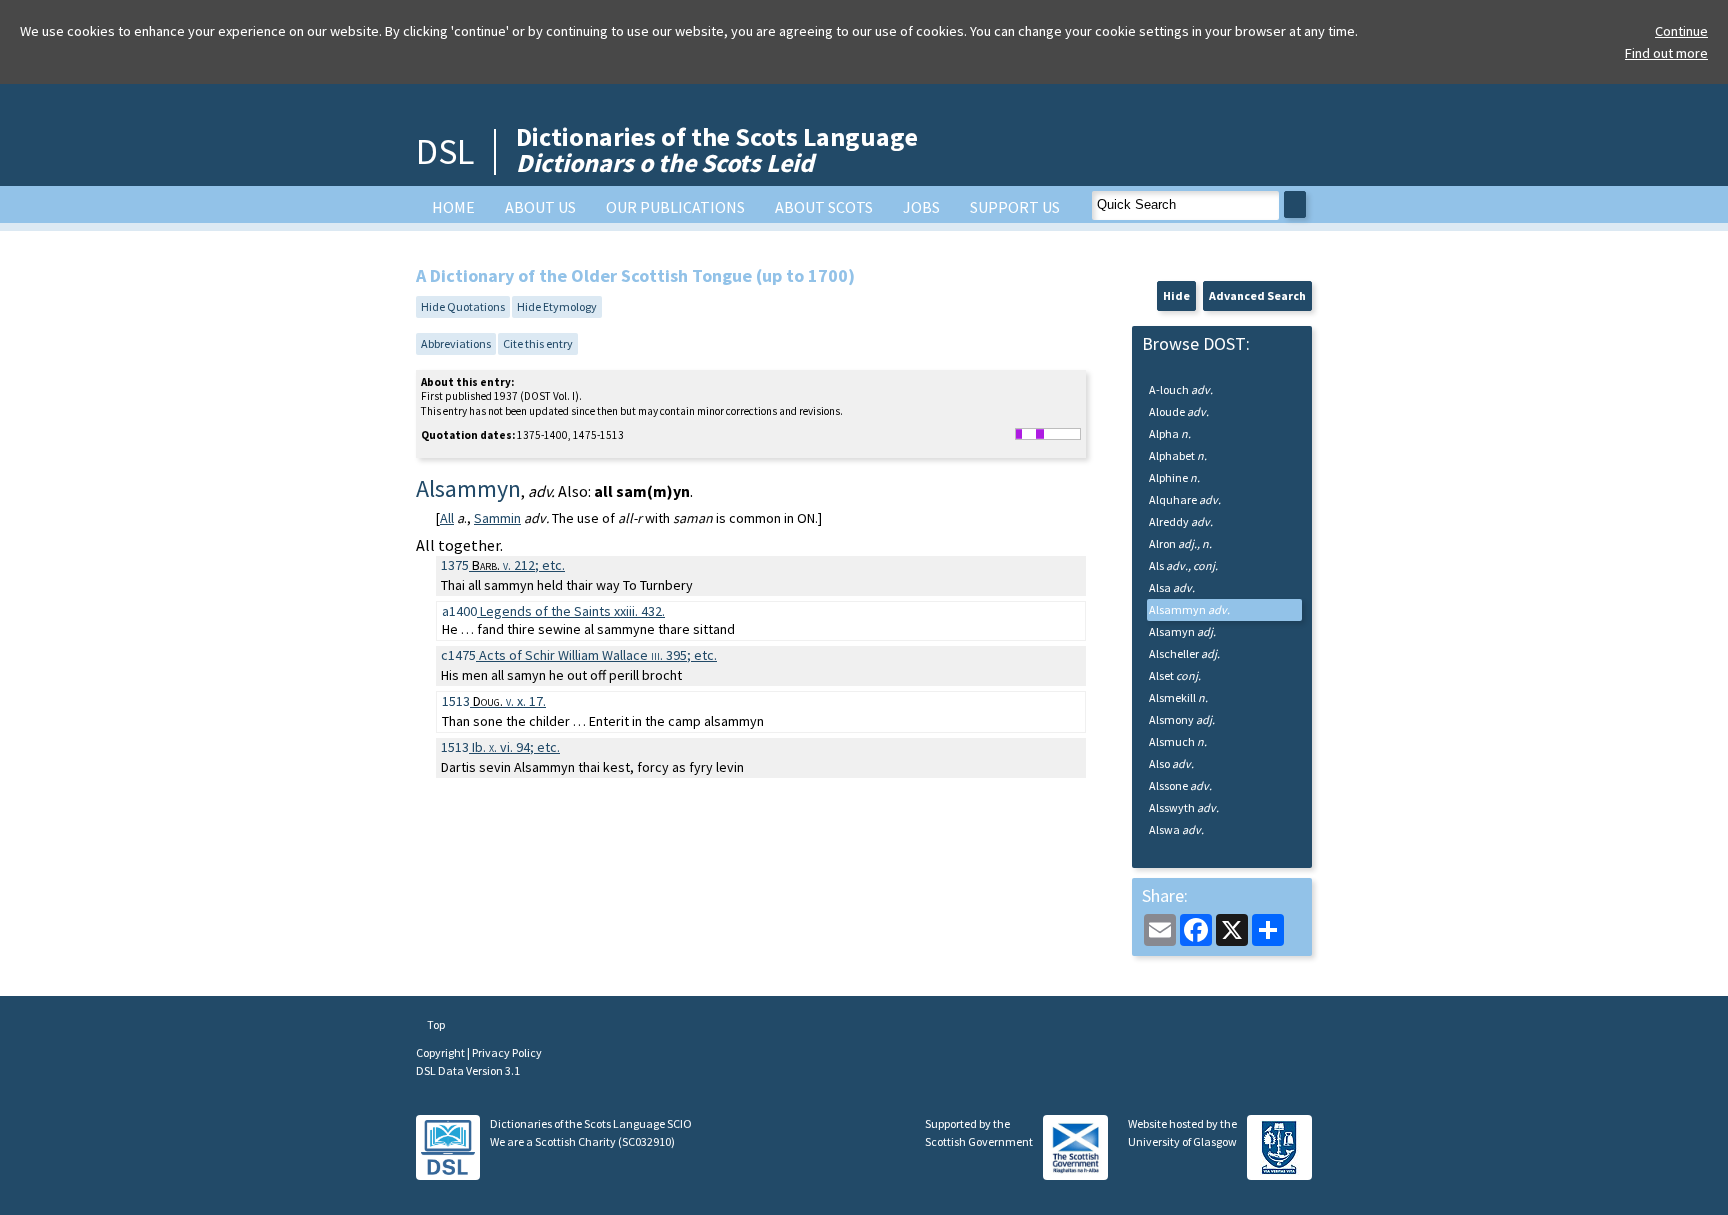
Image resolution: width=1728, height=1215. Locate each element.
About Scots (824, 207)
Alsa (1172, 587)
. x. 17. (509, 701)
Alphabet (1178, 455)
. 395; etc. (598, 655)
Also (1171, 763)
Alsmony (1182, 719)
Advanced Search (1257, 295)
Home (453, 207)
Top (435, 1024)
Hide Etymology (557, 306)
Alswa (1176, 829)
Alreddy (1181, 521)
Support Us (1015, 207)
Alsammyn (1189, 609)
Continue (1681, 31)
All (447, 518)
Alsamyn (1182, 631)
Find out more (1666, 53)
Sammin (497, 518)
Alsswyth (1184, 807)
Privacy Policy (507, 1052)
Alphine (1174, 477)
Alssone (1180, 785)
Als (1183, 565)
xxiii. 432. (572, 611)
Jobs (921, 207)
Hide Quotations (463, 306)
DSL (445, 151)
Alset (1175, 675)
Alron (1180, 543)
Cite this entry (538, 343)
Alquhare (1185, 499)
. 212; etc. (518, 565)
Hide (1176, 295)
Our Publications (675, 207)
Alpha (1170, 433)
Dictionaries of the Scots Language (717, 149)
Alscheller (1184, 653)
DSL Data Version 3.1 (468, 1070)
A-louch (1181, 389)
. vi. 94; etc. (516, 747)
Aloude (1179, 411)
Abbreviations (456, 343)
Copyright (441, 1052)
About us (540, 207)
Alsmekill (1178, 697)
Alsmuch (1178, 741)
